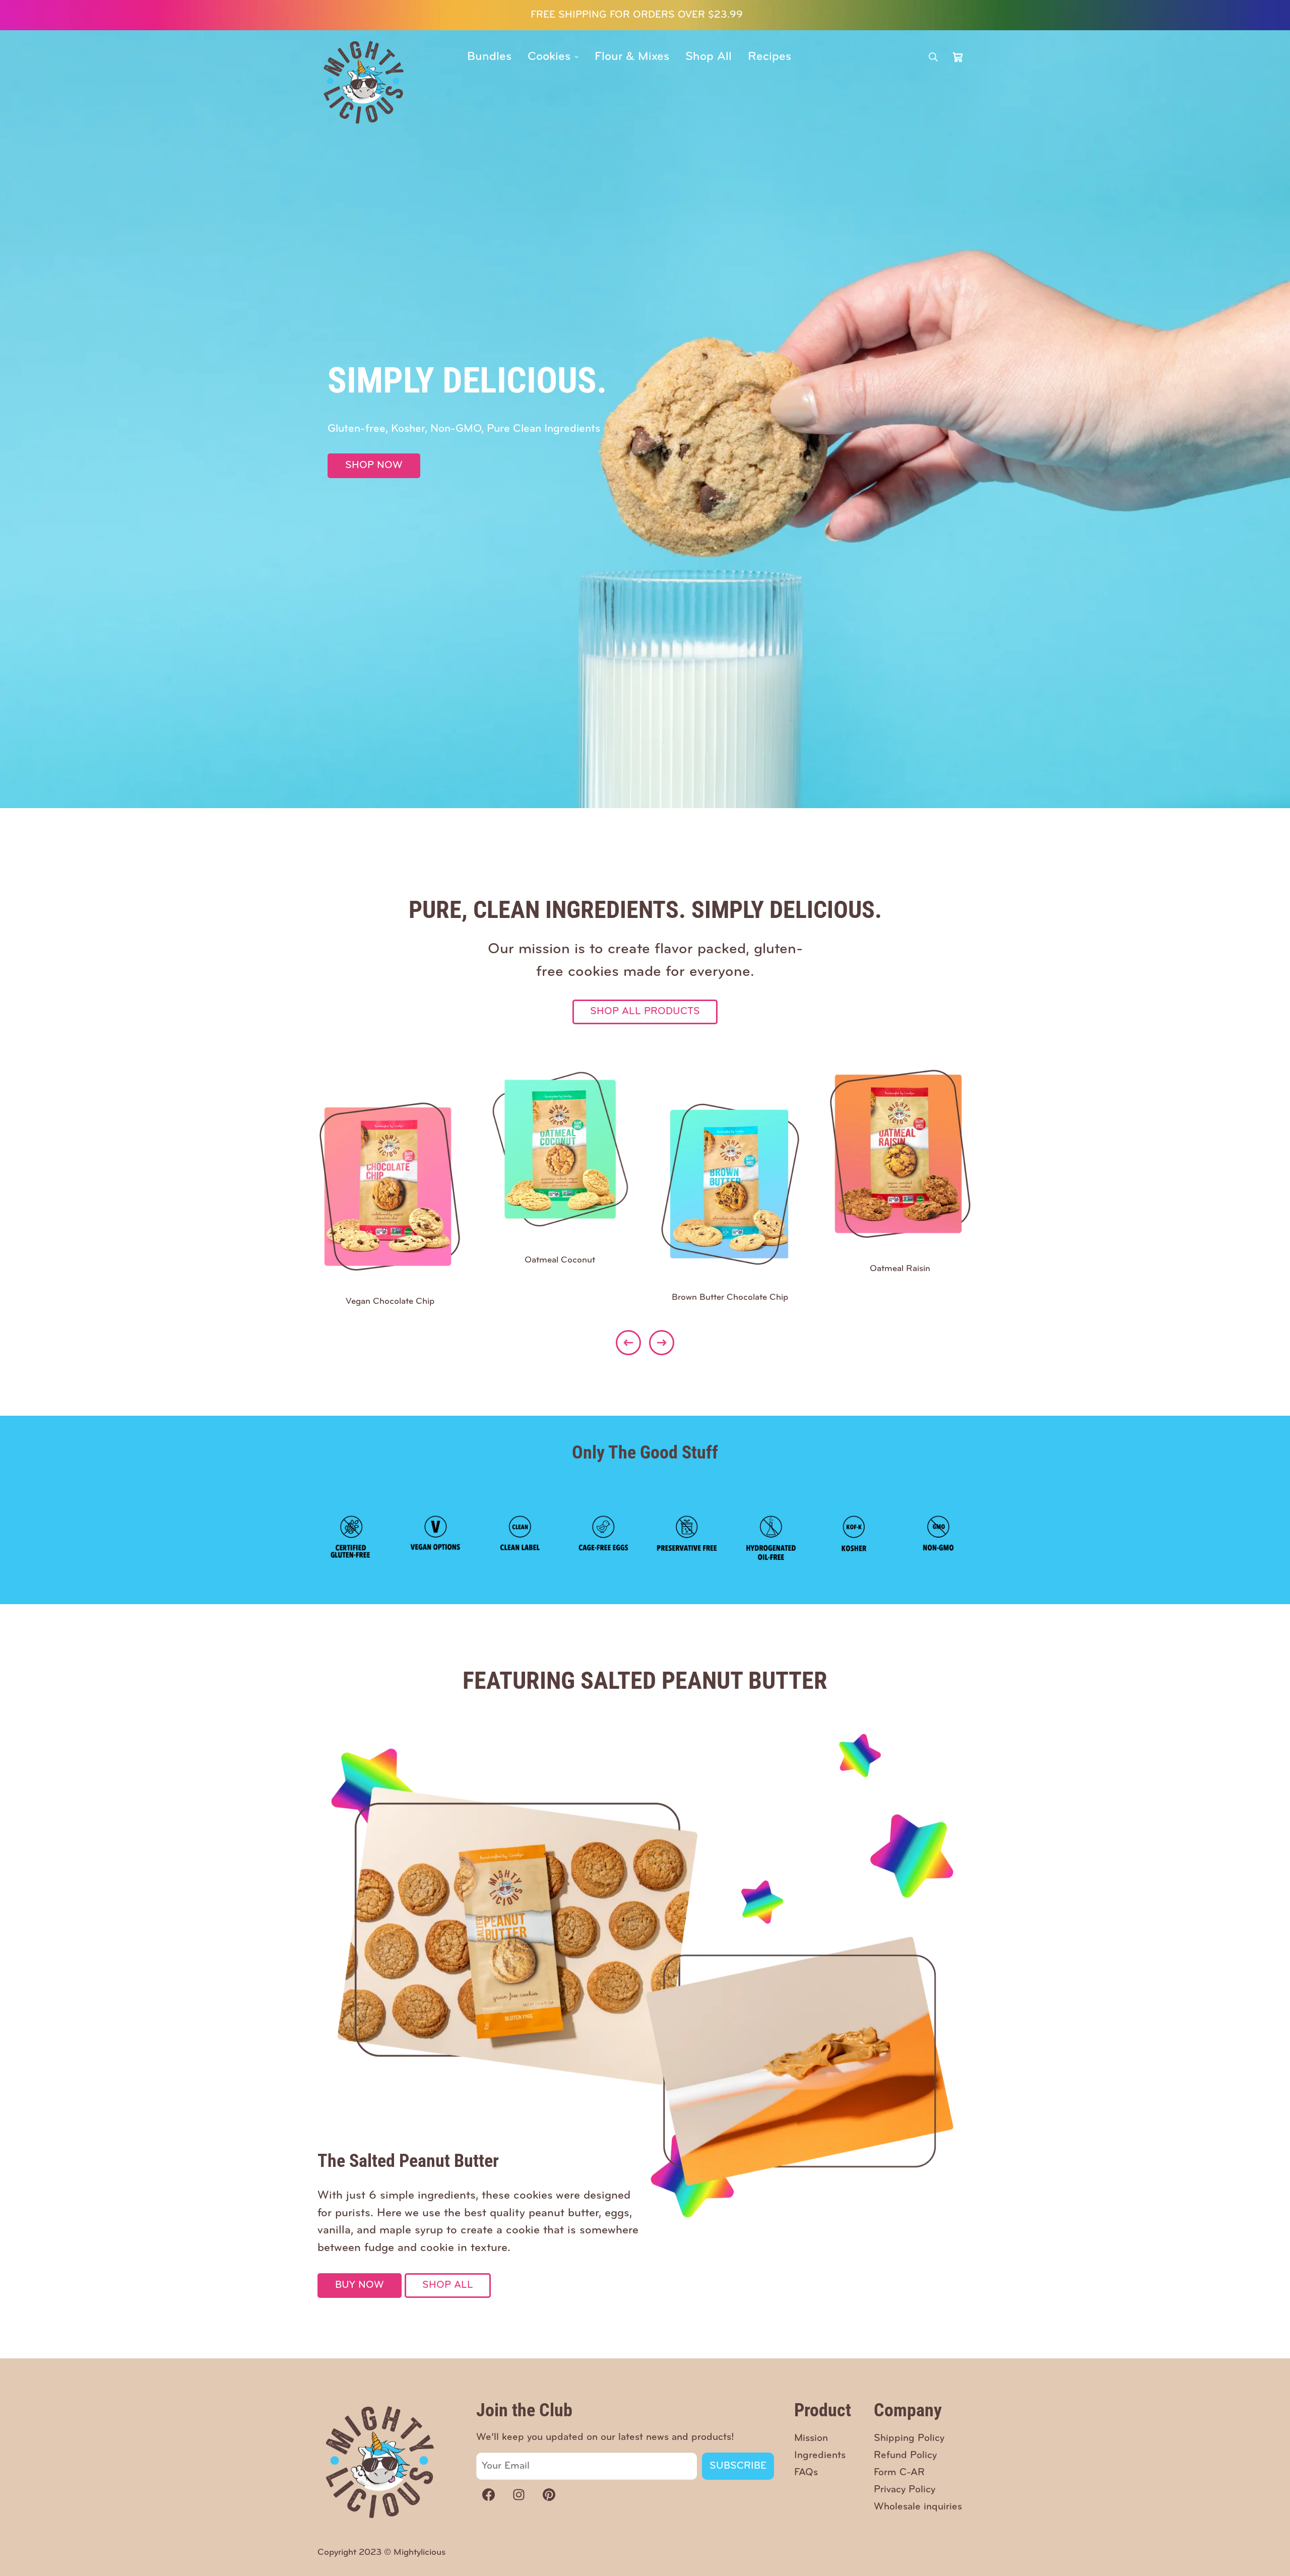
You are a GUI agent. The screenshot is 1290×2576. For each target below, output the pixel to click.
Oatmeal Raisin (900, 1269)
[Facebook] (488, 2494)
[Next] (662, 1343)
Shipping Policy (909, 2438)
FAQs (806, 2473)
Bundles (489, 57)
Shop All (708, 57)
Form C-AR (899, 2473)
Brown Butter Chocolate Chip (730, 1298)
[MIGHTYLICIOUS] (364, 82)
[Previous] (628, 1343)
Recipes (769, 57)
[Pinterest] (549, 2494)
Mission (811, 2438)
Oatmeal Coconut (560, 1261)
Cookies (549, 57)
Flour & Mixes (632, 57)
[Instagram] (519, 2494)
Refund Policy (905, 2456)
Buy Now (360, 2285)
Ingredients (820, 2456)
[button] (958, 57)
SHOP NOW (374, 466)
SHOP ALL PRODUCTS (645, 1012)
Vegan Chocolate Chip (390, 1302)
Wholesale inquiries (918, 2507)
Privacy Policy (905, 2490)
